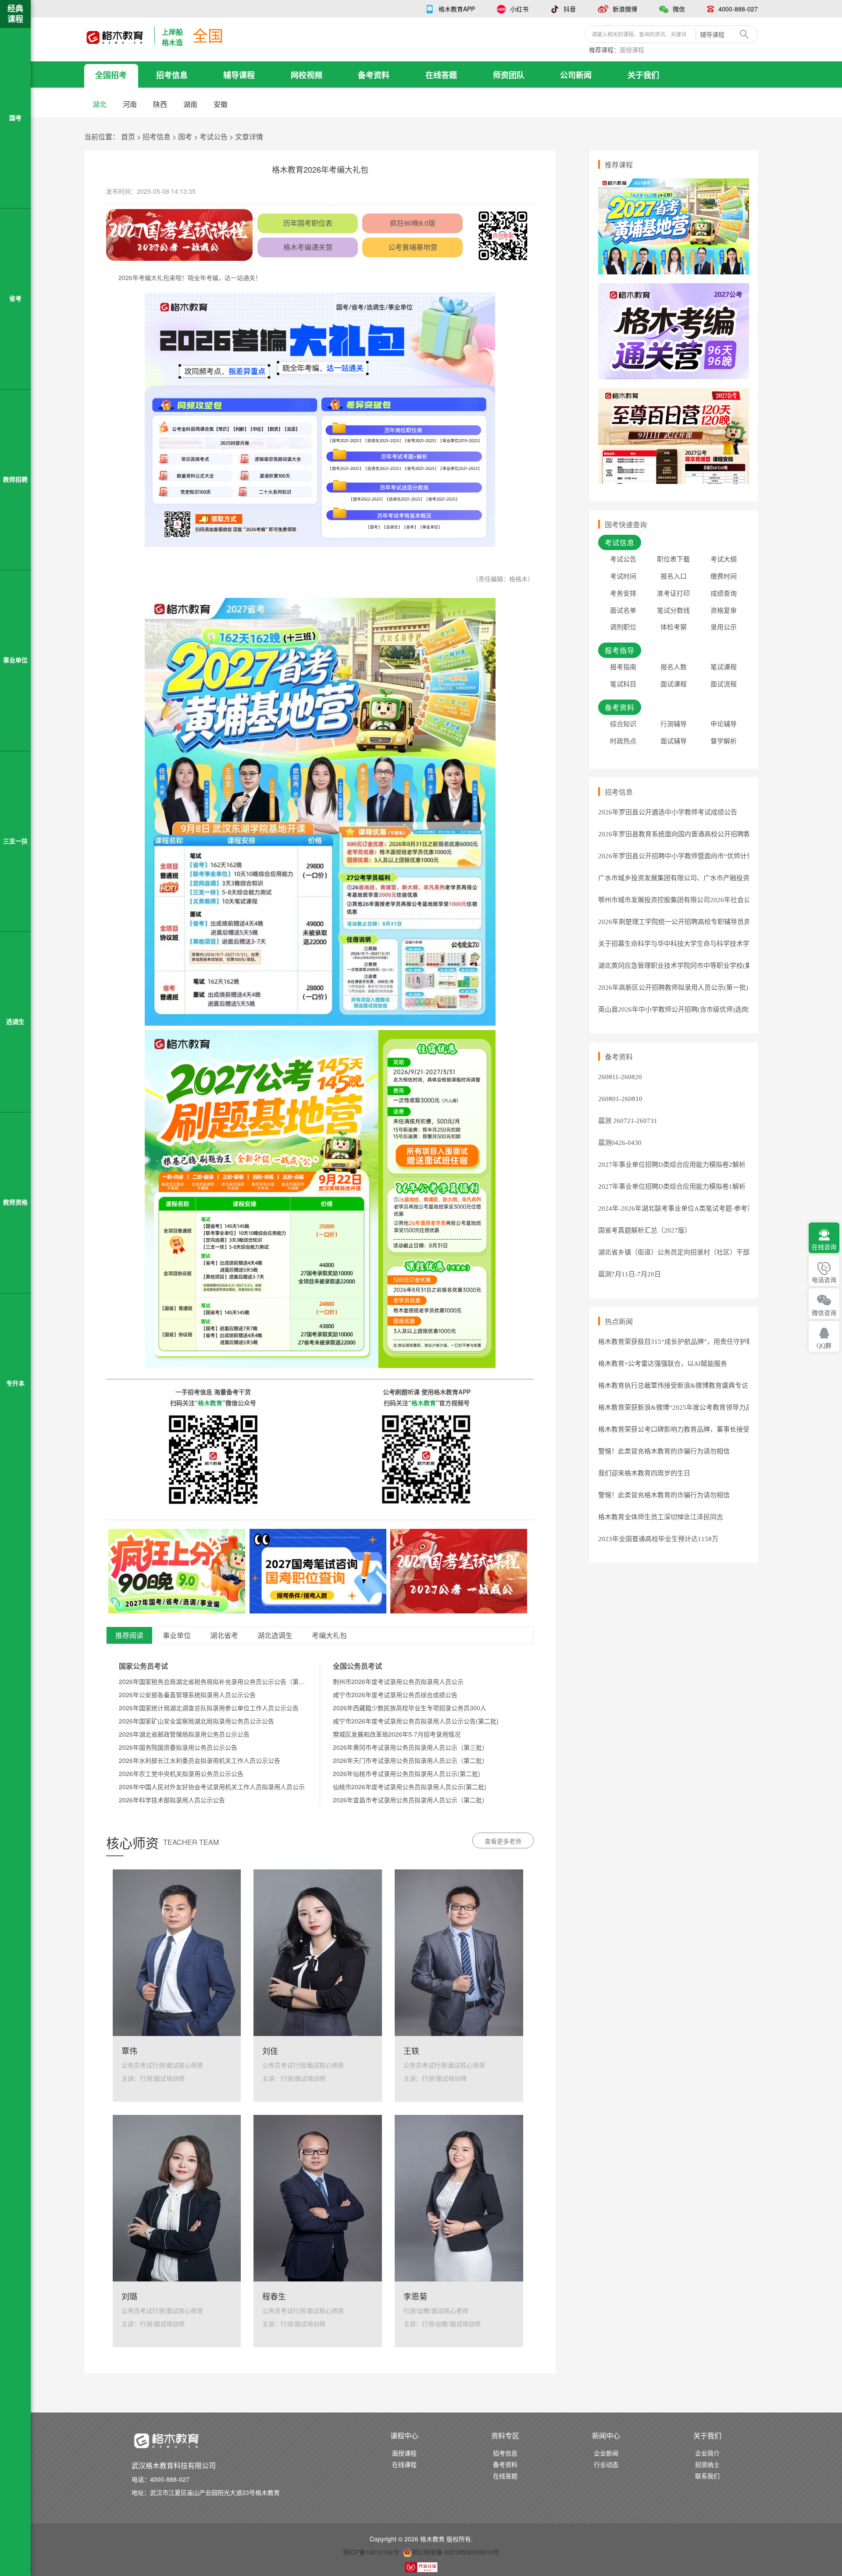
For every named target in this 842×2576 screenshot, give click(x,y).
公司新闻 (576, 75)
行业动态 (606, 2464)
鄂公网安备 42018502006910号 (456, 2552)
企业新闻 (606, 2453)
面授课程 (632, 50)
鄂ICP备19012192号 (371, 2552)
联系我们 (707, 2476)
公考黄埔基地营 (413, 247)
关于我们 (643, 75)
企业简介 (707, 2453)
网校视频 (307, 75)
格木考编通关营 (308, 247)
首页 (128, 137)
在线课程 (404, 2464)
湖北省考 (224, 1636)
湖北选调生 (275, 1636)
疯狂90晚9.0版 (413, 223)
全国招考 (111, 75)
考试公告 (214, 137)
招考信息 (172, 75)
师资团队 (509, 75)
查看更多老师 (503, 1841)
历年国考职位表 (308, 223)
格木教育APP (457, 9)
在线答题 (441, 75)
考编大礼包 (329, 1636)
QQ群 (824, 1346)
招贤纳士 (707, 2464)
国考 (185, 137)
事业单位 (177, 1636)
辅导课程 (239, 75)
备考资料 (374, 75)
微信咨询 (824, 1313)
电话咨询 (824, 1280)
